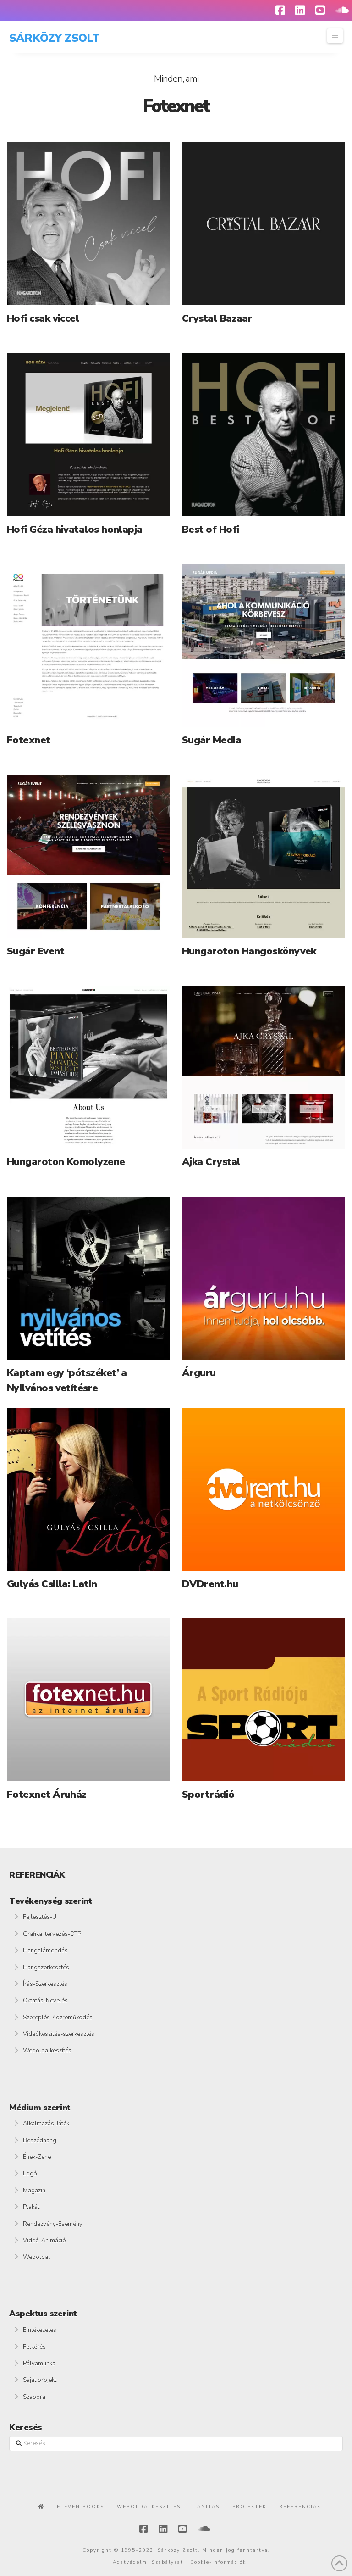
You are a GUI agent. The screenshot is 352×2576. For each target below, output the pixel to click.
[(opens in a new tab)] (88, 224)
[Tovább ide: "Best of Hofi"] (264, 435)
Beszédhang (40, 2141)
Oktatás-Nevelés (45, 2001)
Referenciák (300, 2507)
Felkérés (34, 2347)
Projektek (249, 2507)
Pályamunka (39, 2364)
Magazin (34, 2191)
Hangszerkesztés (46, 1968)
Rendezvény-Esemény (53, 2224)
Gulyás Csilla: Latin (52, 1584)
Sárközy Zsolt (54, 38)
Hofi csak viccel (43, 318)
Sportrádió (208, 1795)
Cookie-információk (218, 2562)
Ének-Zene (37, 2157)
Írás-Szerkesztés (45, 1984)
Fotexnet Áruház (47, 1795)
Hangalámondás (45, 1951)
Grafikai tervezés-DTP (52, 1934)
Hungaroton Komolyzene (66, 1162)
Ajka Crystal (211, 1162)
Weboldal (36, 2257)
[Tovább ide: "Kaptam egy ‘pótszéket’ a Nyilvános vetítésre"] (88, 1278)
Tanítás (206, 2507)
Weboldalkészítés (47, 2051)
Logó (30, 2174)
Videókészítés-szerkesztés (59, 2034)
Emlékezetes (40, 2330)
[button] (335, 36)
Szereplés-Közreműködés (58, 2018)
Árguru (199, 1373)
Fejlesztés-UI (40, 1917)
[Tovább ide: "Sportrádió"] (264, 1700)
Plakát (31, 2207)
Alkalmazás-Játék (46, 2124)
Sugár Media (212, 740)
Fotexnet (29, 740)
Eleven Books (80, 2507)
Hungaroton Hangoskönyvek (249, 951)
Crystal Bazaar (217, 318)
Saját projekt (40, 2380)
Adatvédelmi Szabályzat (148, 2562)
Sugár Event (36, 951)
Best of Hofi (210, 530)
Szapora (34, 2397)
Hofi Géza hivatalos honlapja (75, 530)
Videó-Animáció (44, 2241)
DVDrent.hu (210, 1584)
